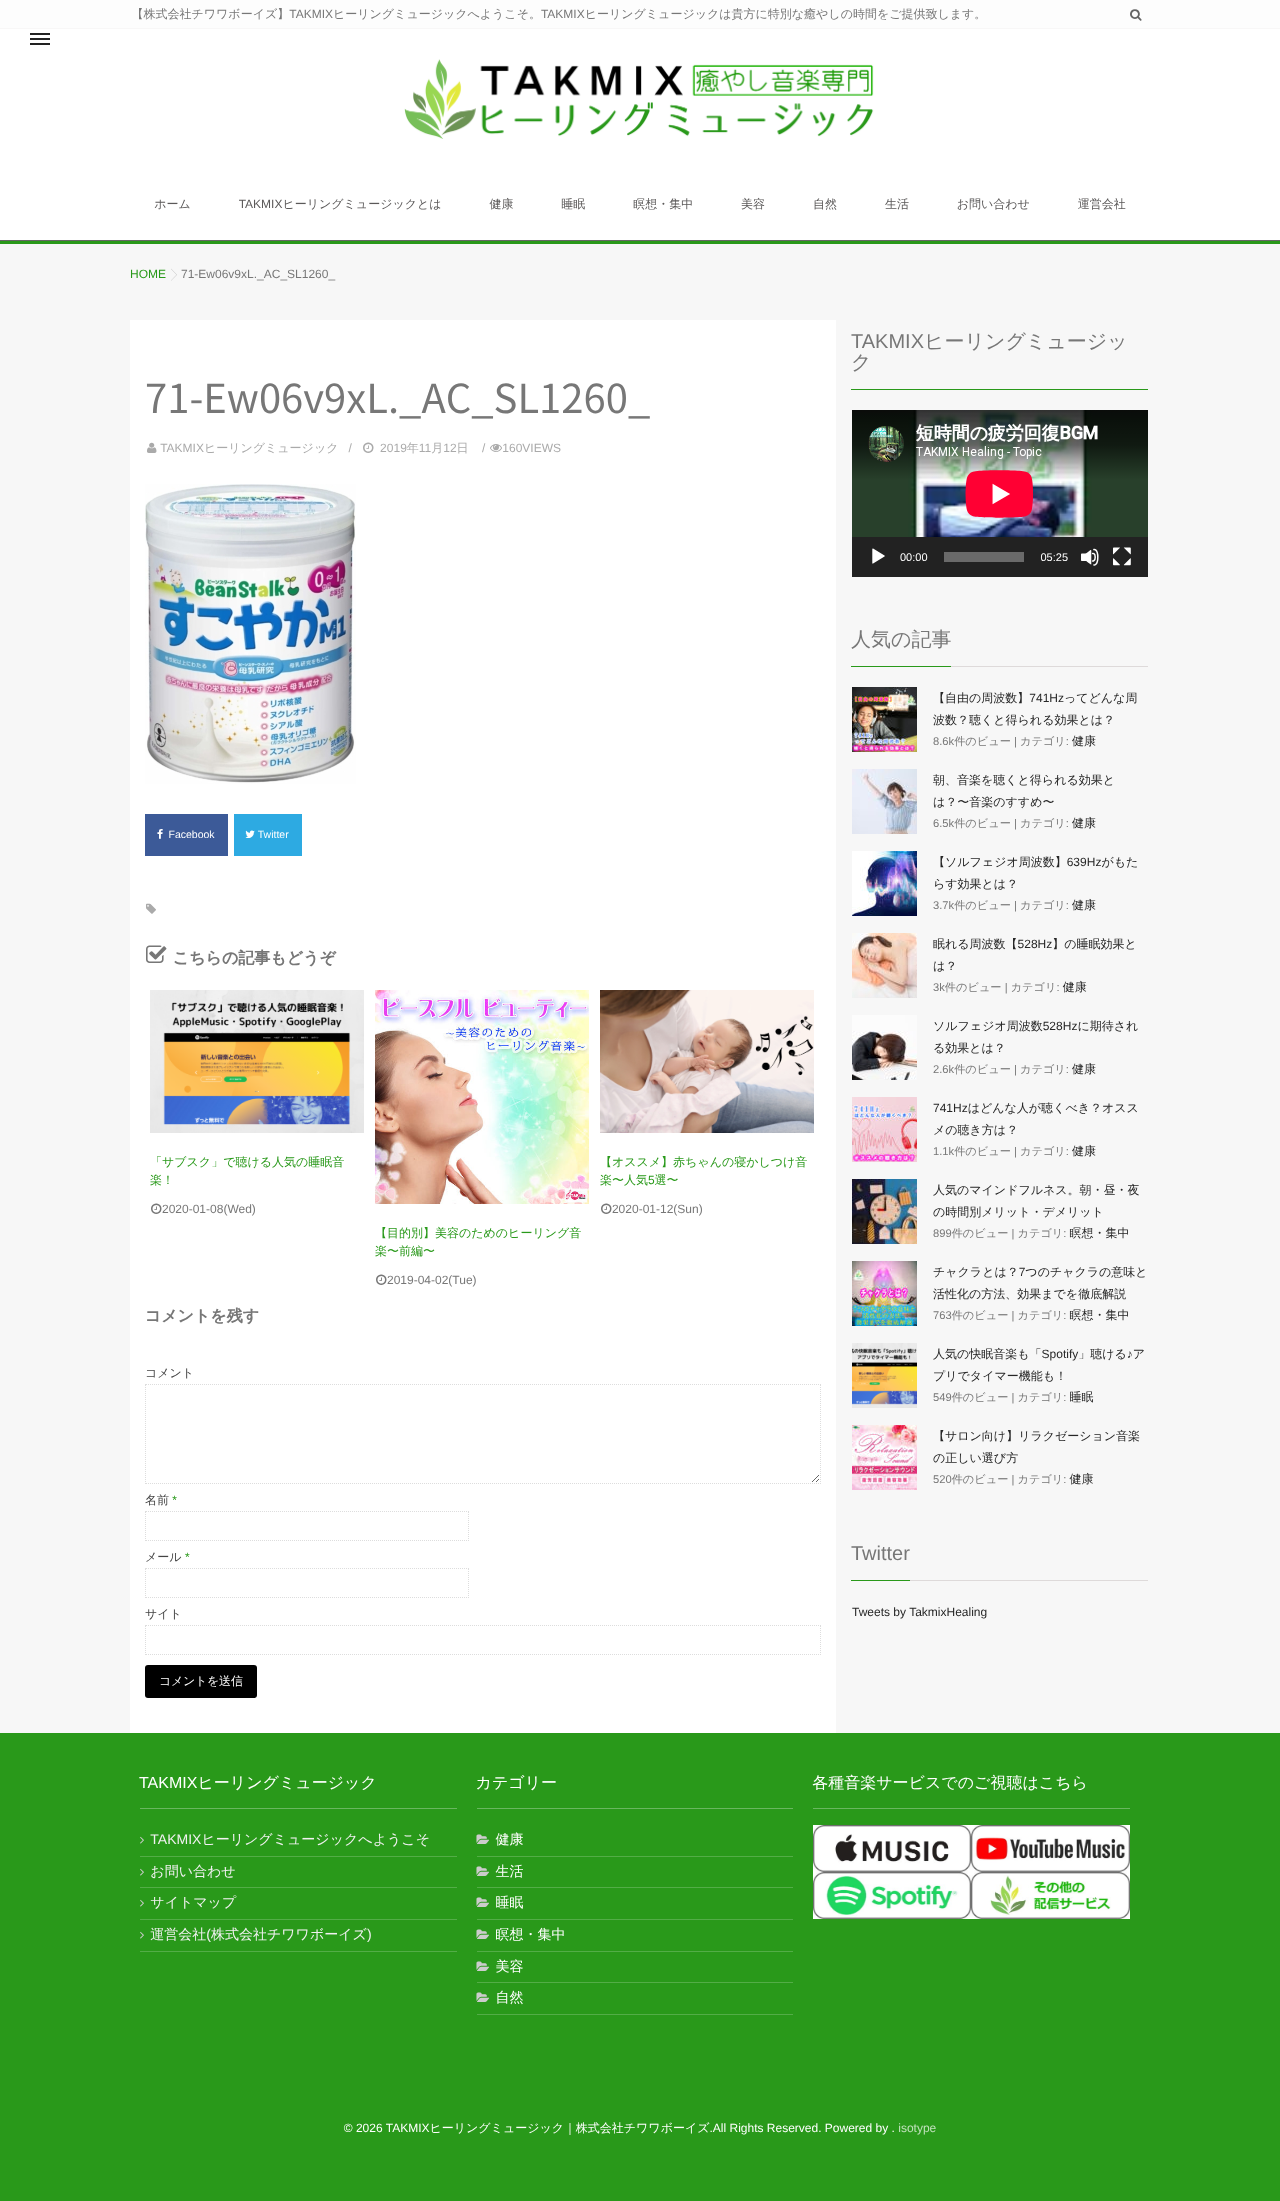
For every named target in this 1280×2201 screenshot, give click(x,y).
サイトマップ (193, 1902)
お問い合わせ (993, 204)
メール (167, 1557)
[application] (1000, 493)
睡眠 (573, 204)
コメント (169, 1373)
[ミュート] (1090, 557)
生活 (897, 204)
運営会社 (1102, 204)
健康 (501, 204)
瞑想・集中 (663, 204)
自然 (825, 204)
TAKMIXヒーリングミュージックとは (340, 204)
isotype (917, 2128)
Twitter (275, 835)
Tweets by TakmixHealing (919, 1612)
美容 (753, 204)
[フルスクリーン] (1122, 557)
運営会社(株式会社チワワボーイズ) (260, 1934)
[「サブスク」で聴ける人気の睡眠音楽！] (257, 1061)
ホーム (172, 204)
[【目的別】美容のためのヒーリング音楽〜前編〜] (482, 1097)
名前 (161, 1500)
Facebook (193, 835)
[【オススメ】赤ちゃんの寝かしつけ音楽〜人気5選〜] (707, 1061)
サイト (163, 1614)
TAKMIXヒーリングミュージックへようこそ (290, 1839)
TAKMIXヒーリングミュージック (249, 448)
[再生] (878, 557)
